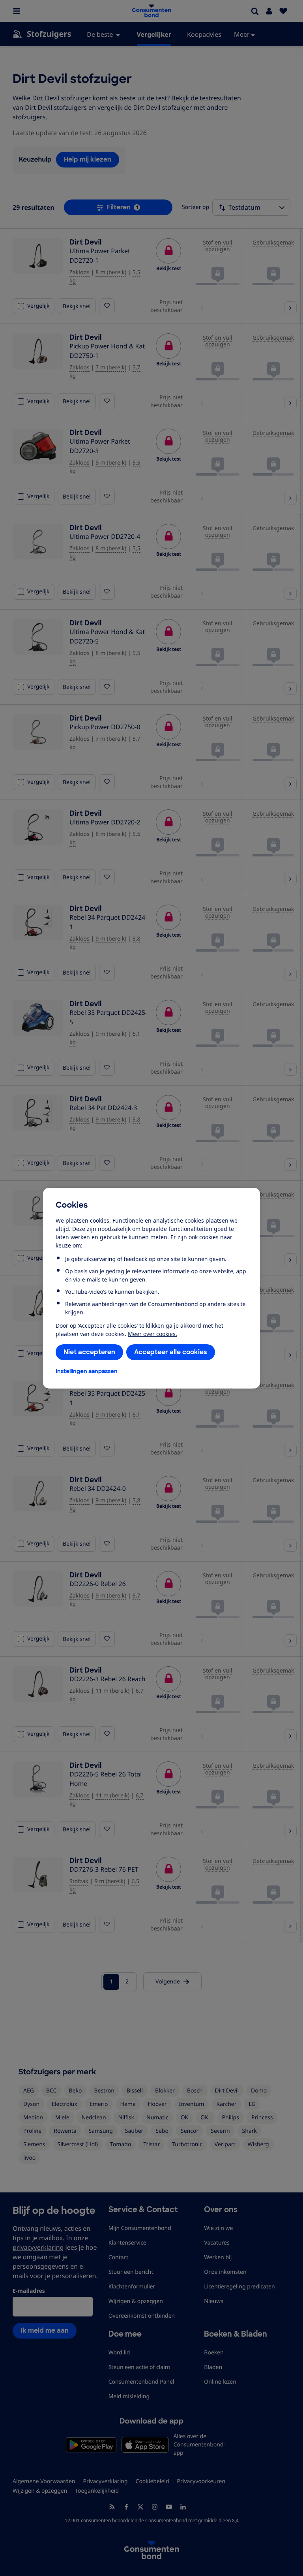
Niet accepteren (89, 1352)
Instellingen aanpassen (87, 1371)
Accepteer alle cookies (171, 1352)
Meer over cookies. (152, 1334)
